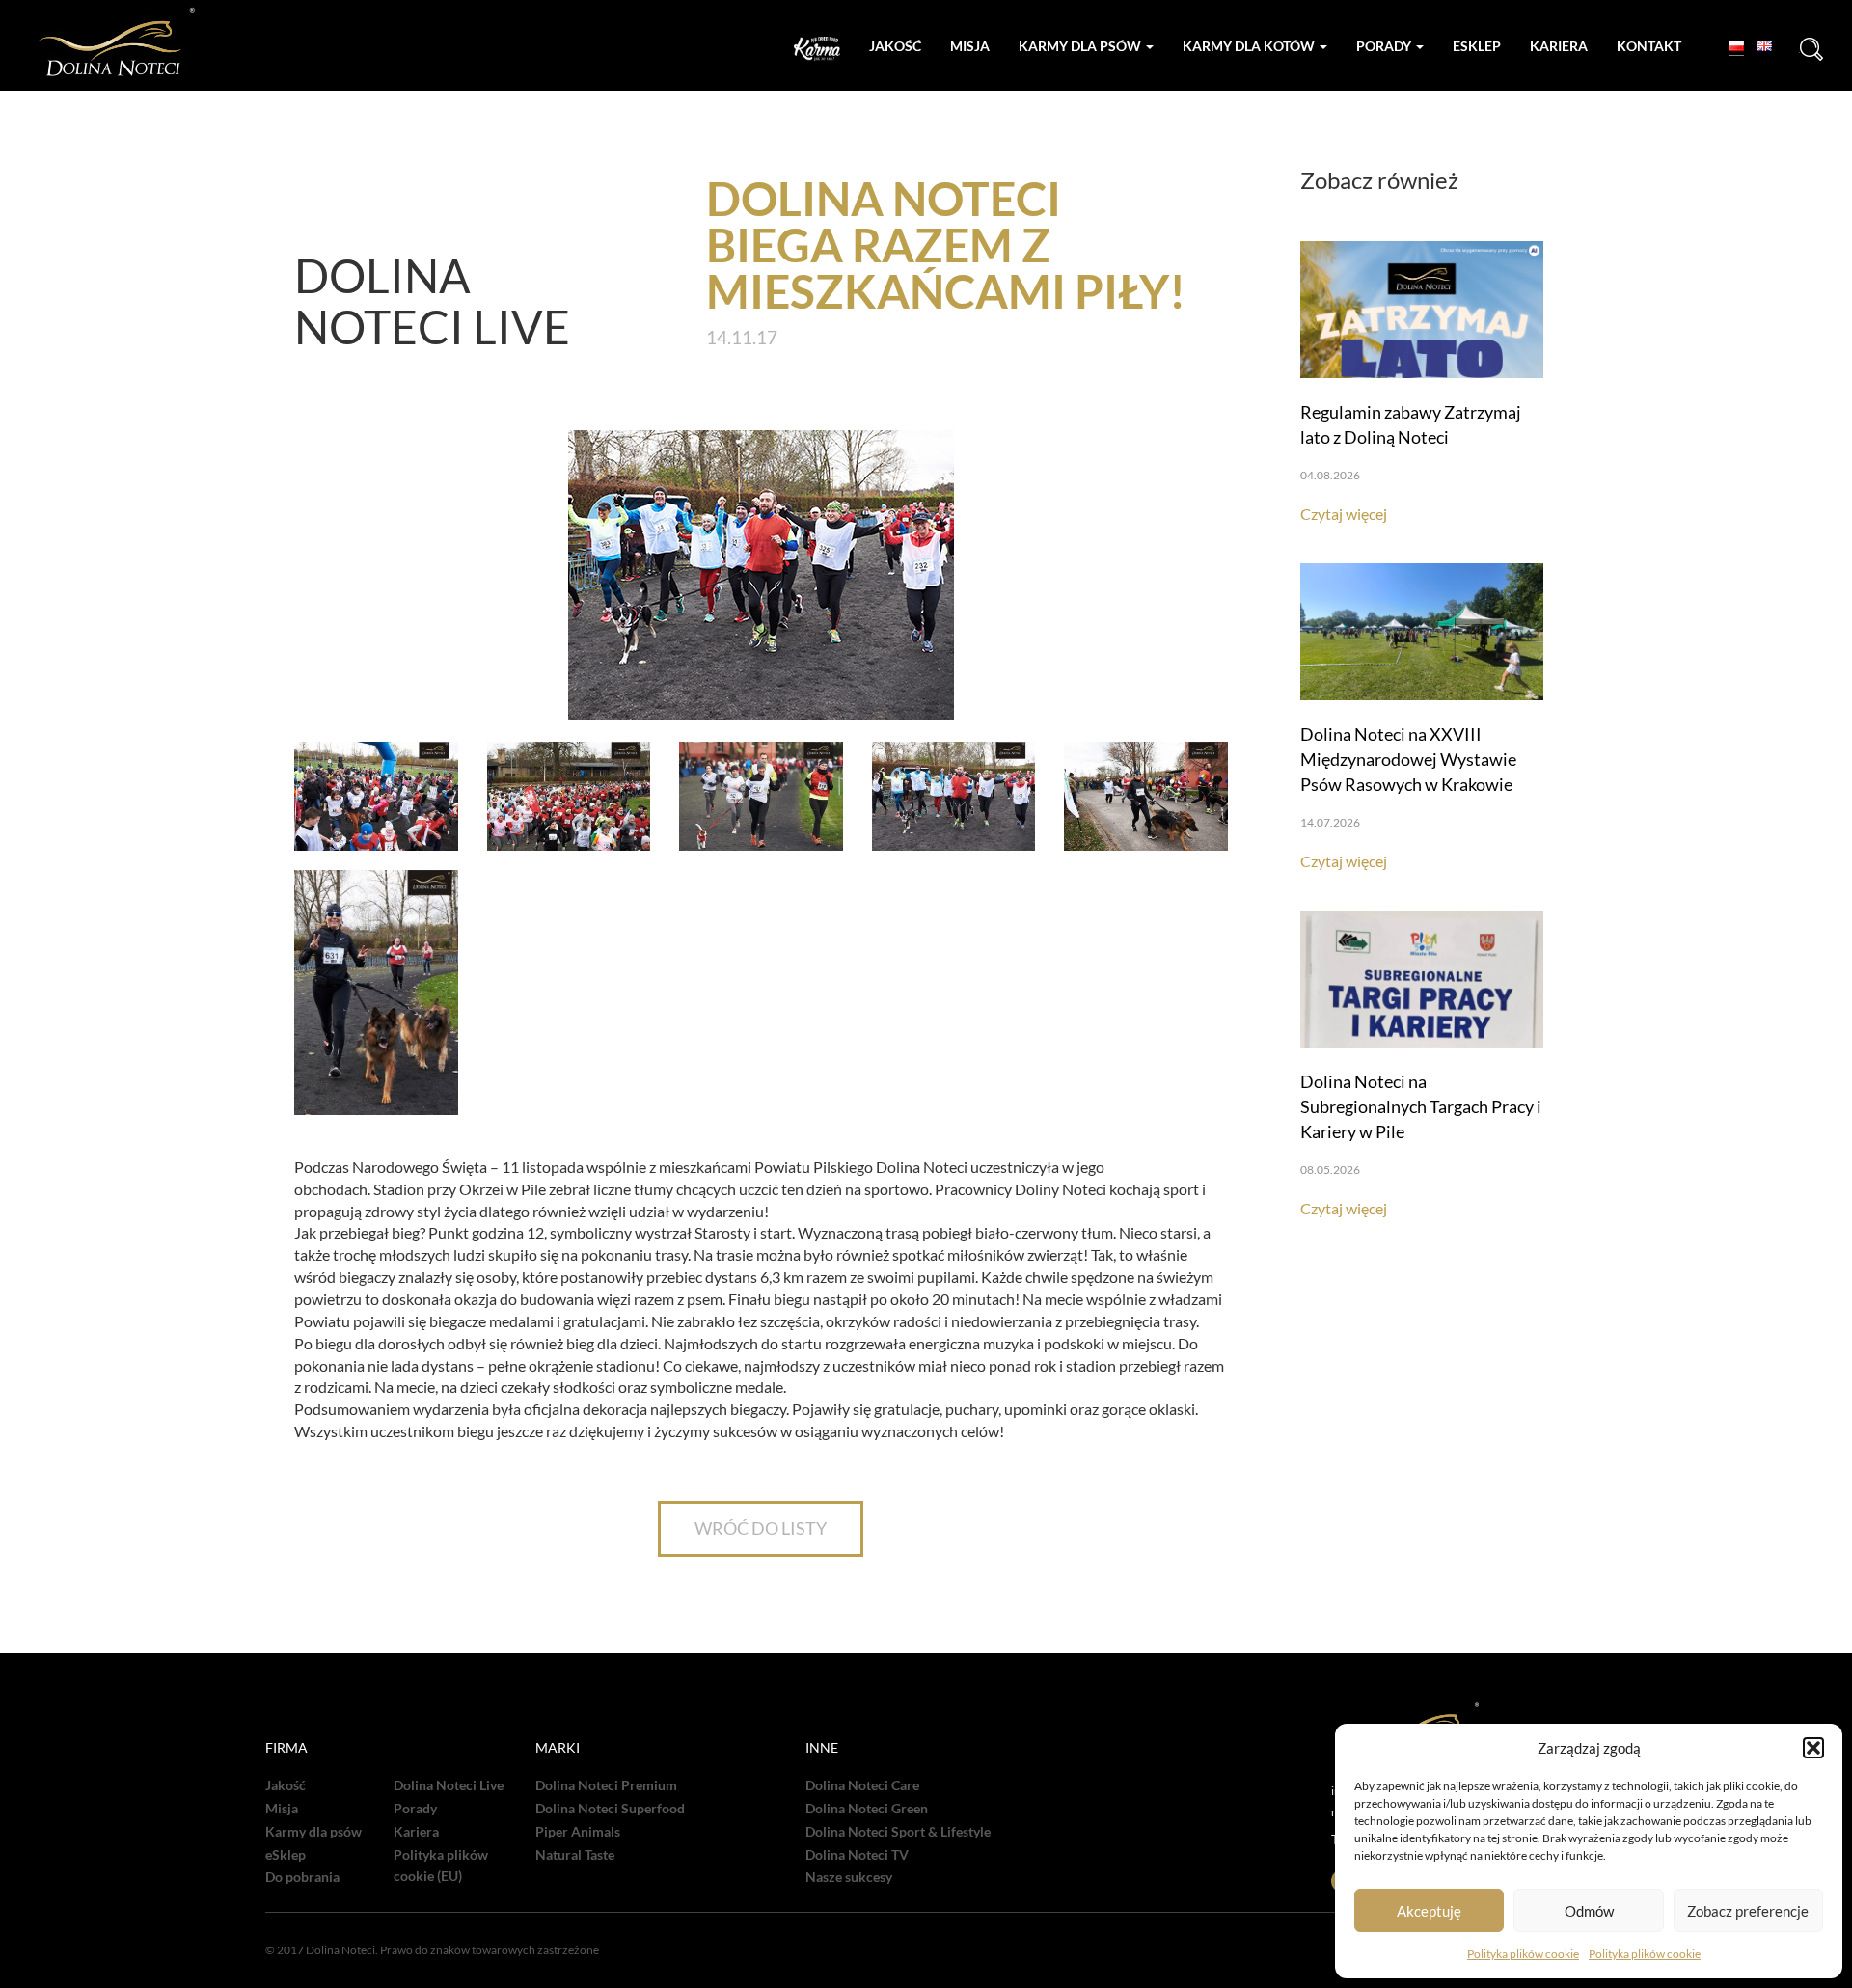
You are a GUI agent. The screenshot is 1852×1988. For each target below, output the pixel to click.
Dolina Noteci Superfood (610, 1809)
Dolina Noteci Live (449, 1785)
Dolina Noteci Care (862, 1785)
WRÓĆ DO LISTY (761, 1528)
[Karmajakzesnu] (817, 49)
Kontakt (1649, 46)
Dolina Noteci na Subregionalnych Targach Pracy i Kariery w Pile (1421, 1106)
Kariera (1559, 46)
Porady (1385, 46)
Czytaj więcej (1344, 514)
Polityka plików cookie (1523, 1954)
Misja (970, 46)
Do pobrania (302, 1877)
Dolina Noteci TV (857, 1855)
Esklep (1477, 46)
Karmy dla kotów (1250, 46)
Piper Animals (578, 1832)
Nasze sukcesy (849, 1877)
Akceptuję (1429, 1911)
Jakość (895, 46)
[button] (1813, 1748)
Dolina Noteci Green (867, 1809)
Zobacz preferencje (1748, 1911)
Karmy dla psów (1081, 46)
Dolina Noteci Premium (606, 1785)
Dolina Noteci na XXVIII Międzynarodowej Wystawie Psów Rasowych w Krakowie (1408, 759)
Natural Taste (575, 1855)
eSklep (286, 1855)
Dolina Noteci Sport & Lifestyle (898, 1832)
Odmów (1589, 1911)
